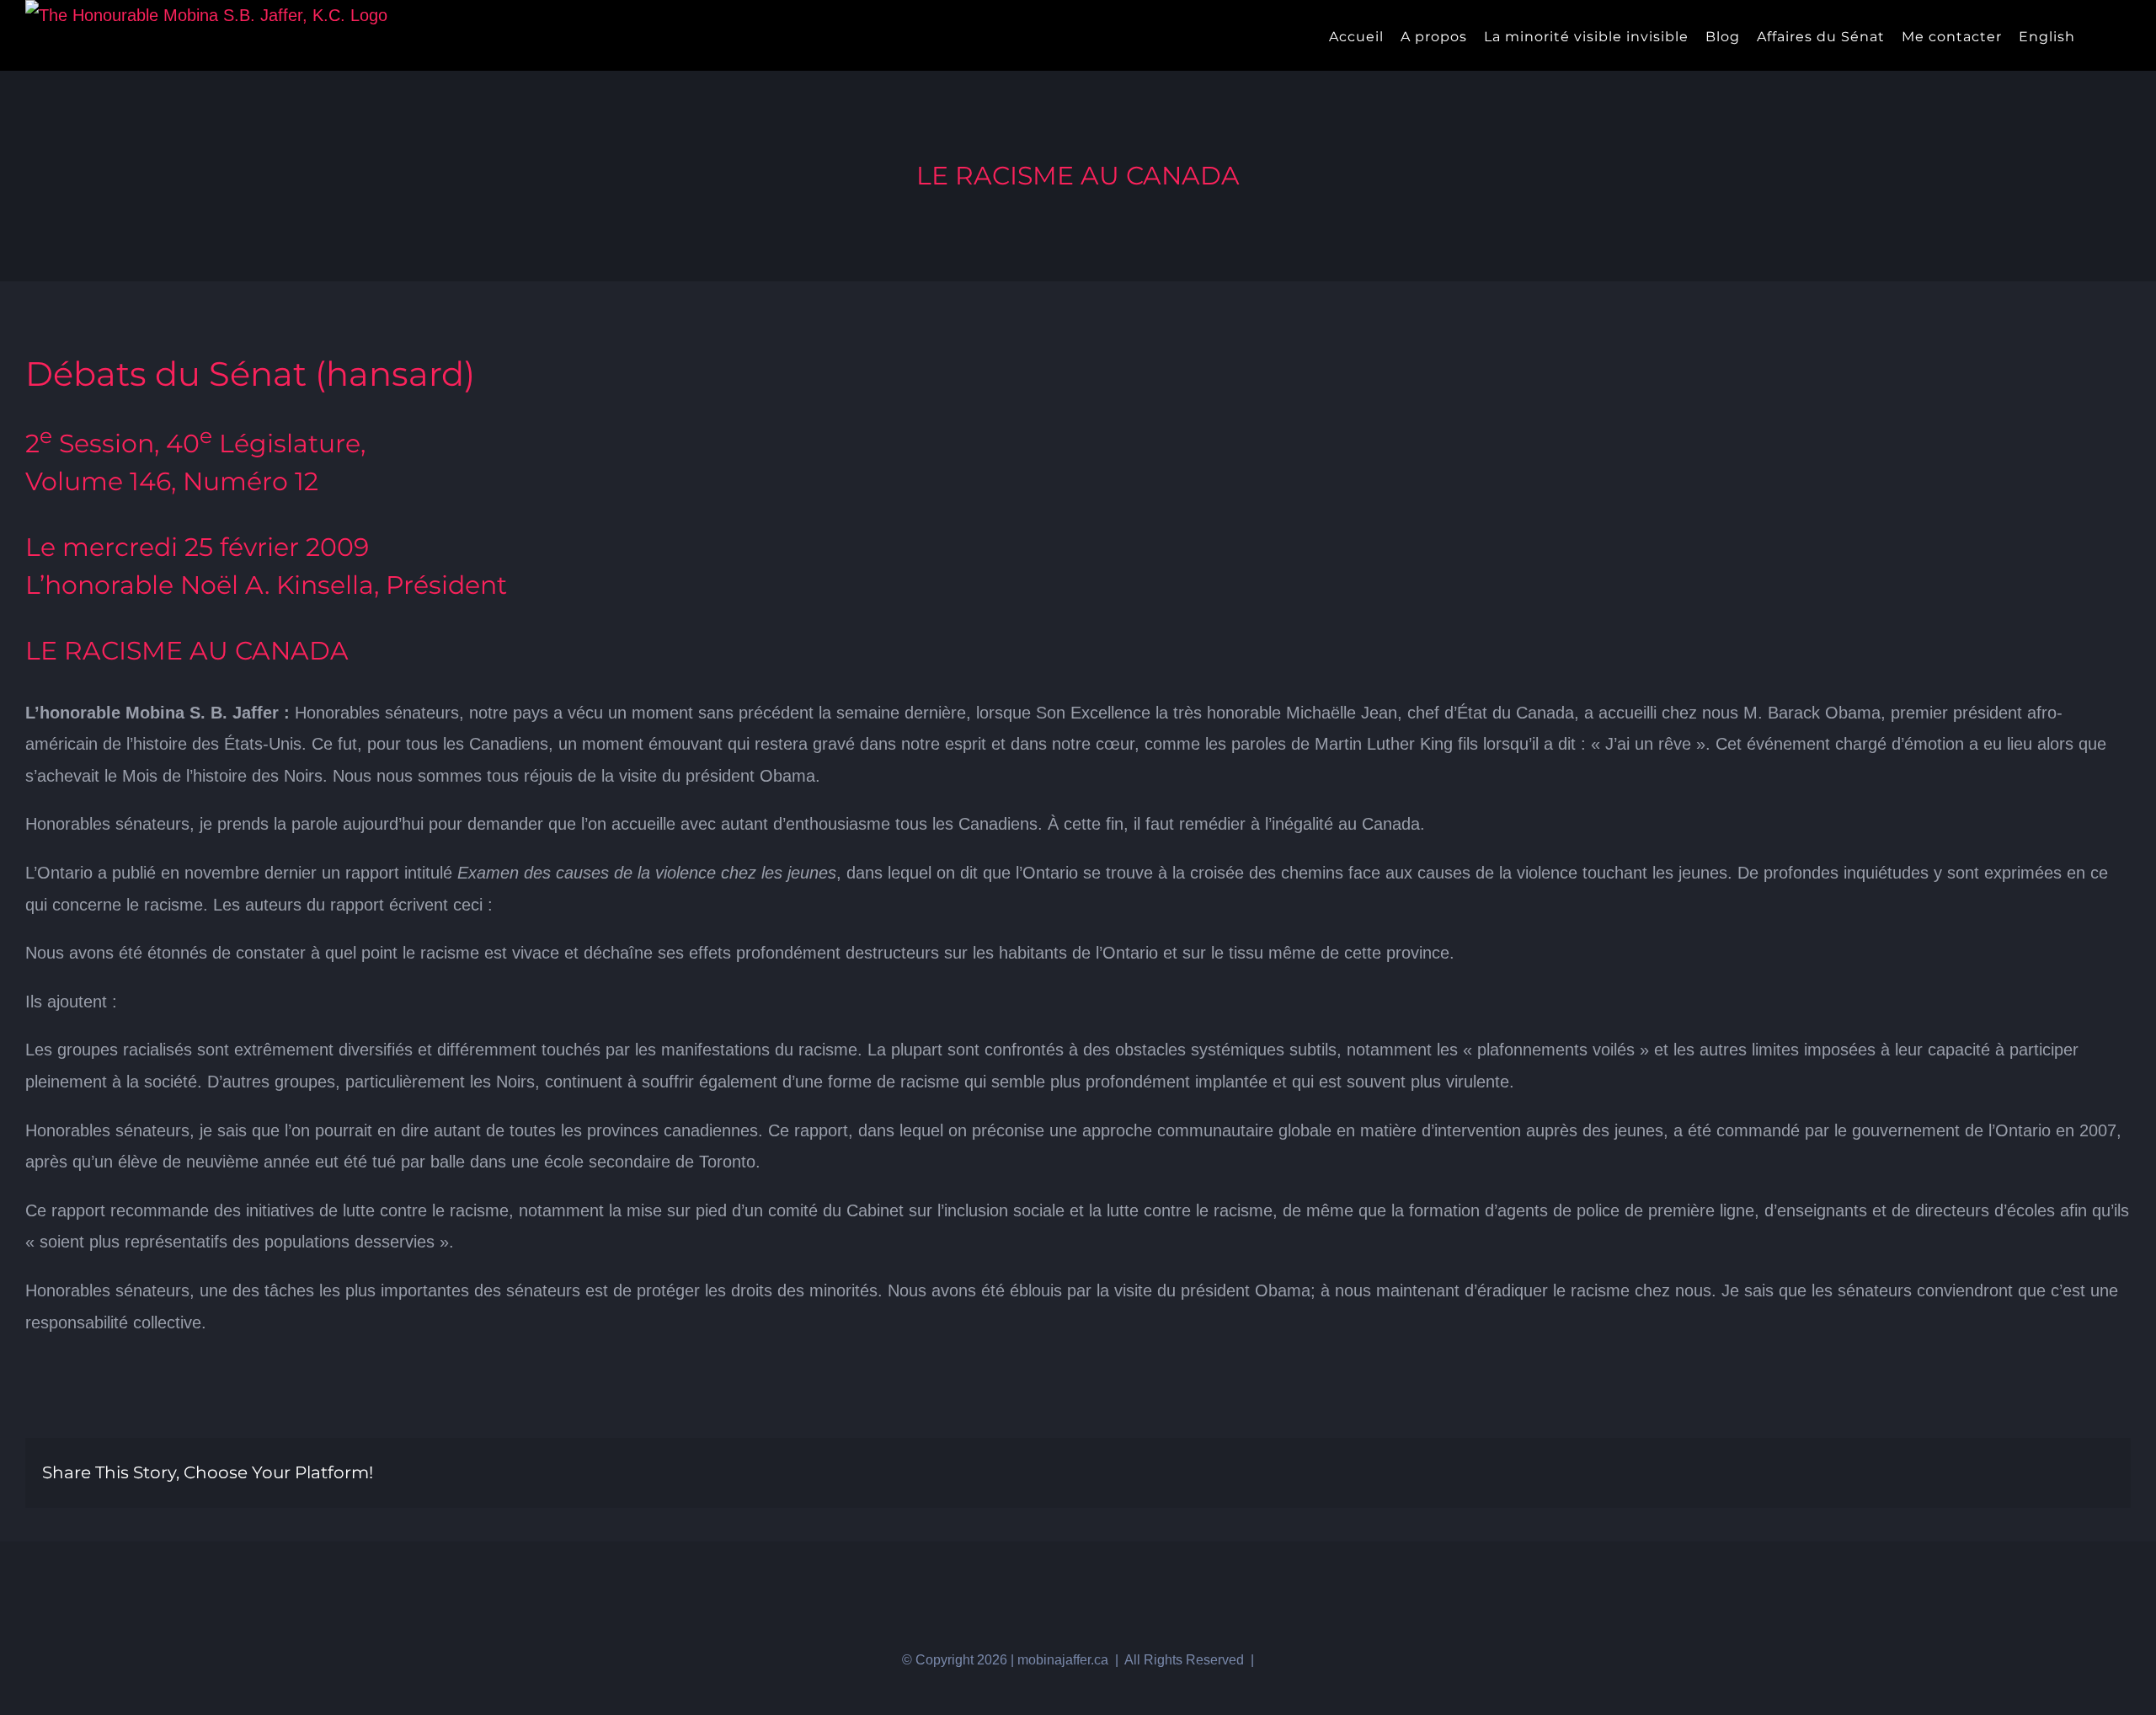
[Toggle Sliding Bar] (2097, 35)
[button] (2125, 35)
